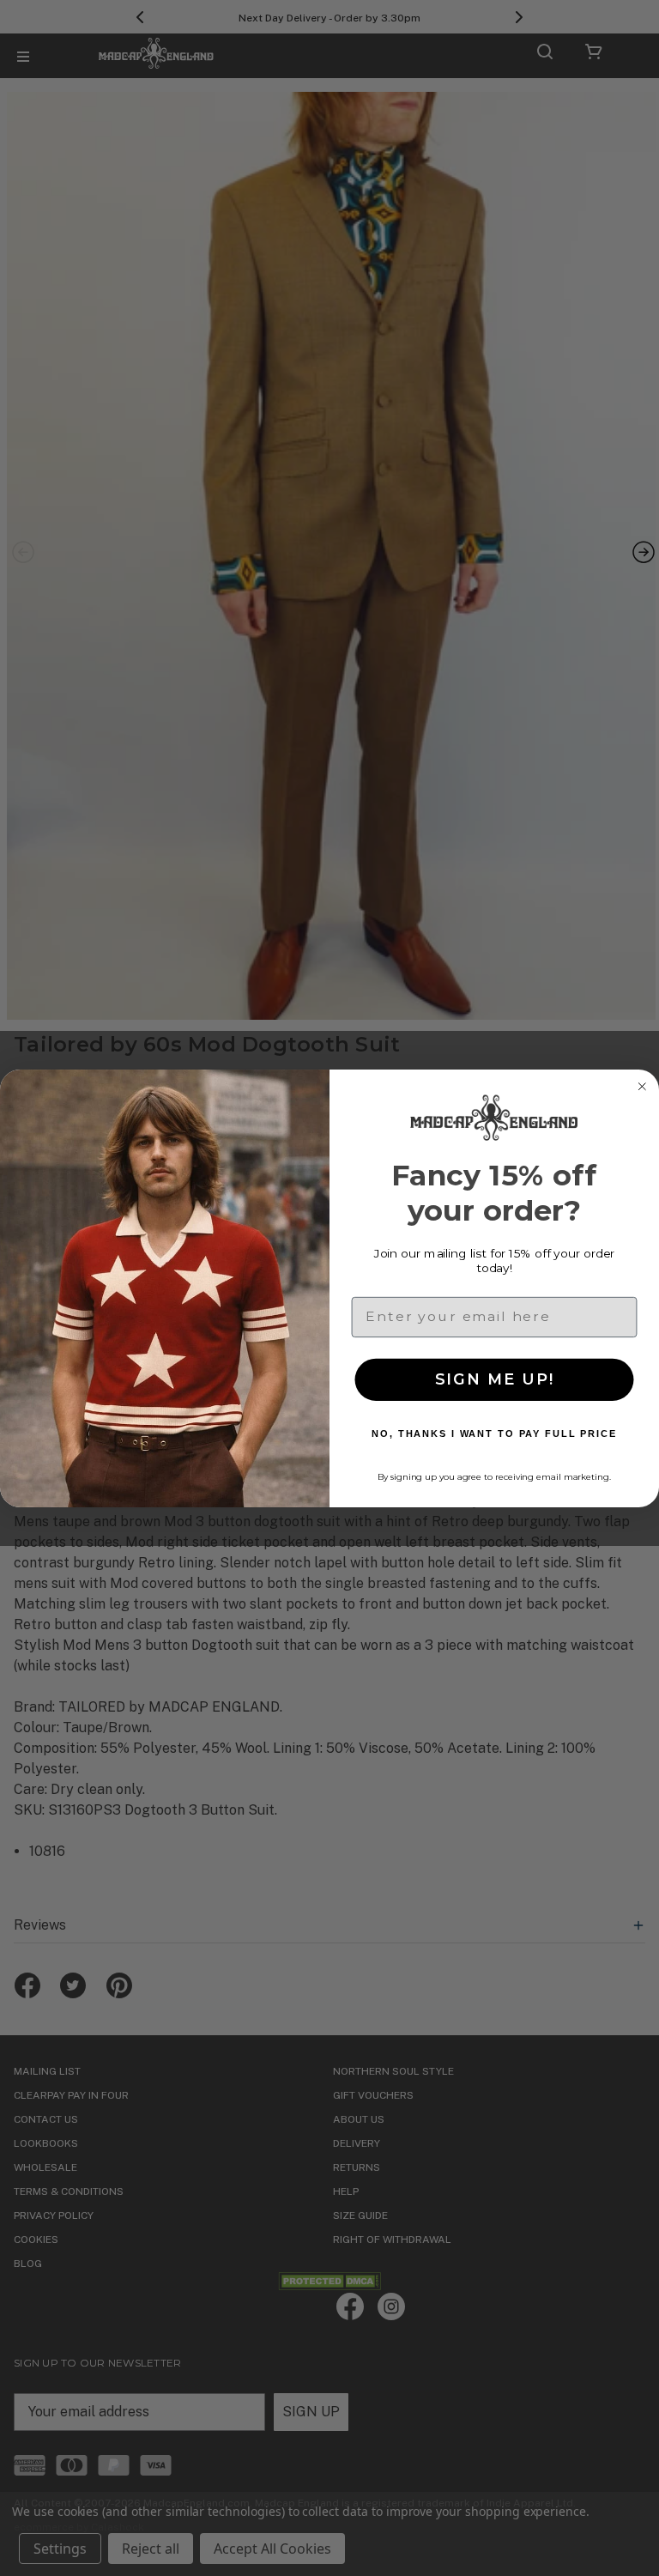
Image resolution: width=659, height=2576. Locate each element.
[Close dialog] (642, 1087)
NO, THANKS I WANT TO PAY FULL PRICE (494, 1433)
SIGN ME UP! (495, 1379)
